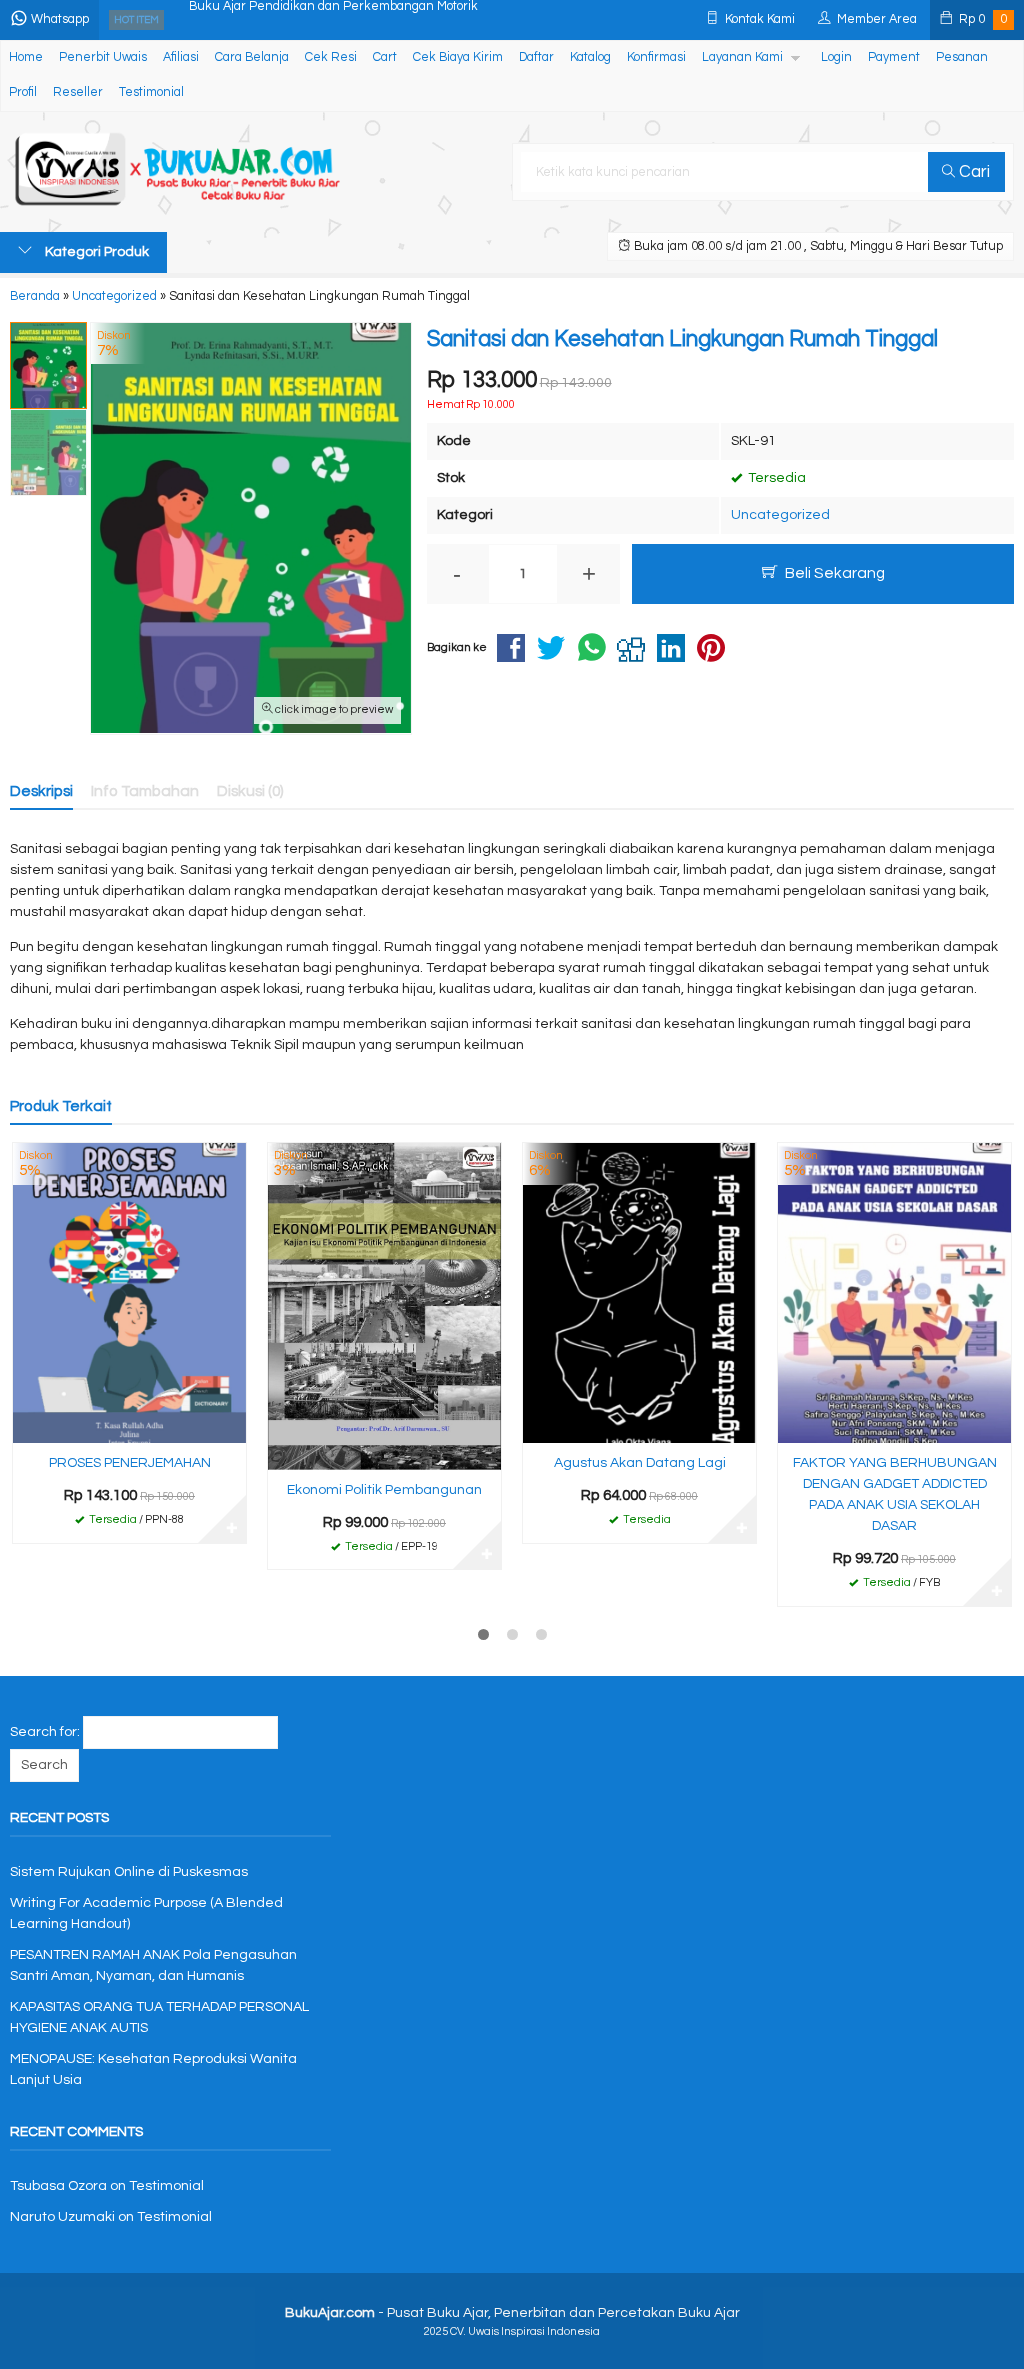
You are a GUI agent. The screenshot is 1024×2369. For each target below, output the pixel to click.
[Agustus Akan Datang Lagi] (639, 1292)
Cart (385, 57)
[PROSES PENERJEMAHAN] (129, 1292)
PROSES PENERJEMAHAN (130, 1463)
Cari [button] (972, 172)
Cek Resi (331, 57)
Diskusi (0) (250, 791)
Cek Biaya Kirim (458, 57)
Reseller (78, 92)
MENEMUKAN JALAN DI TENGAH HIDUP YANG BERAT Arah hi (364, 19)
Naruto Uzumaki (62, 2217)
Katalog (590, 57)
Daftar (536, 57)
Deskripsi (41, 791)
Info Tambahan (145, 791)
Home (26, 57)
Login (836, 57)
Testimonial (151, 92)
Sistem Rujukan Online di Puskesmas (129, 1872)
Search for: (45, 1732)
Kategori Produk (95, 252)
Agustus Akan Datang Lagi (640, 1463)
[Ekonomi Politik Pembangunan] (384, 1306)
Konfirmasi (656, 57)
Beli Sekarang (833, 573)
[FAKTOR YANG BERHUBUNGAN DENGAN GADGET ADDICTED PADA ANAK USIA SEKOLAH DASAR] (894, 1292)
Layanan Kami (742, 57)
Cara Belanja (252, 57)
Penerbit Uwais (103, 57)
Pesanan (962, 57)
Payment (894, 57)
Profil (23, 92)
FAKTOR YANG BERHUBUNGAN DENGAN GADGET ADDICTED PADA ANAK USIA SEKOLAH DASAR (895, 1494)
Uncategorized (780, 515)
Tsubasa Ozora (58, 2186)
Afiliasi (181, 57)
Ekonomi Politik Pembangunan (384, 1490)
